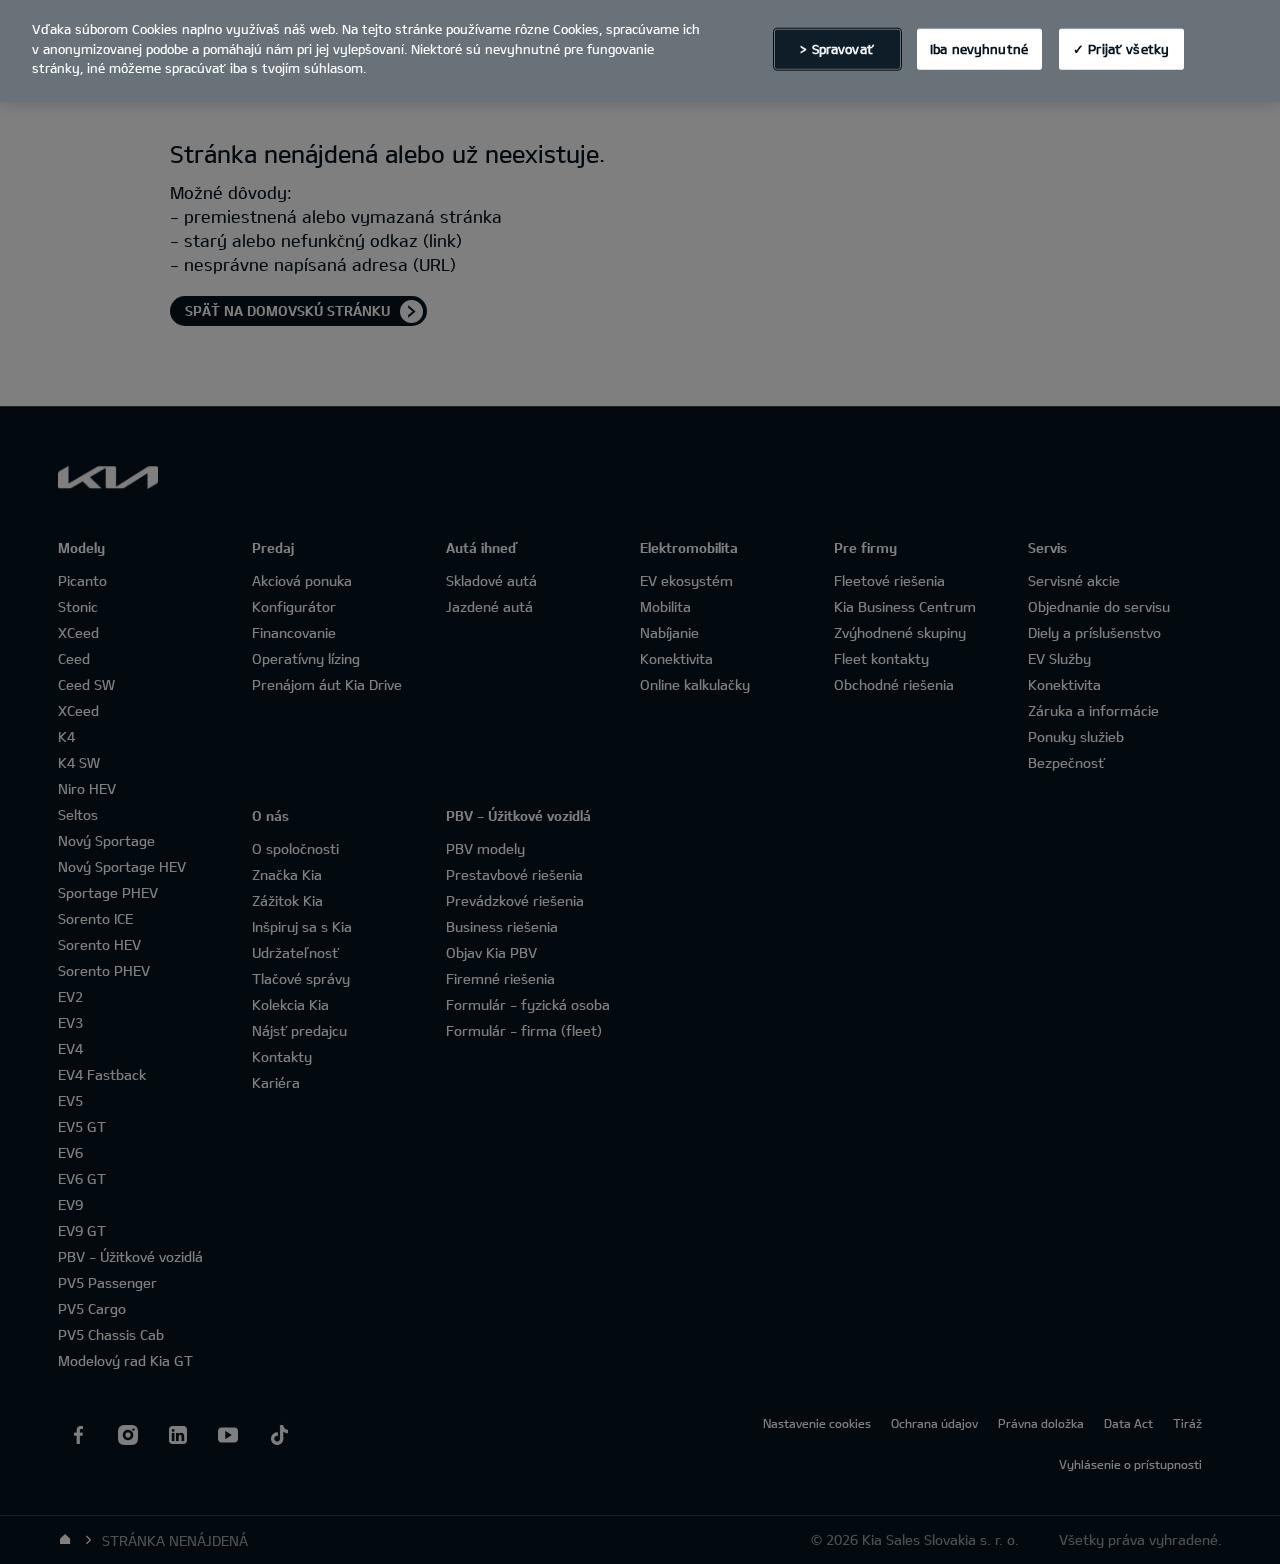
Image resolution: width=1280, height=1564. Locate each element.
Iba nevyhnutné (979, 48)
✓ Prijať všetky (1121, 48)
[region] (640, 51)
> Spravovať (836, 48)
